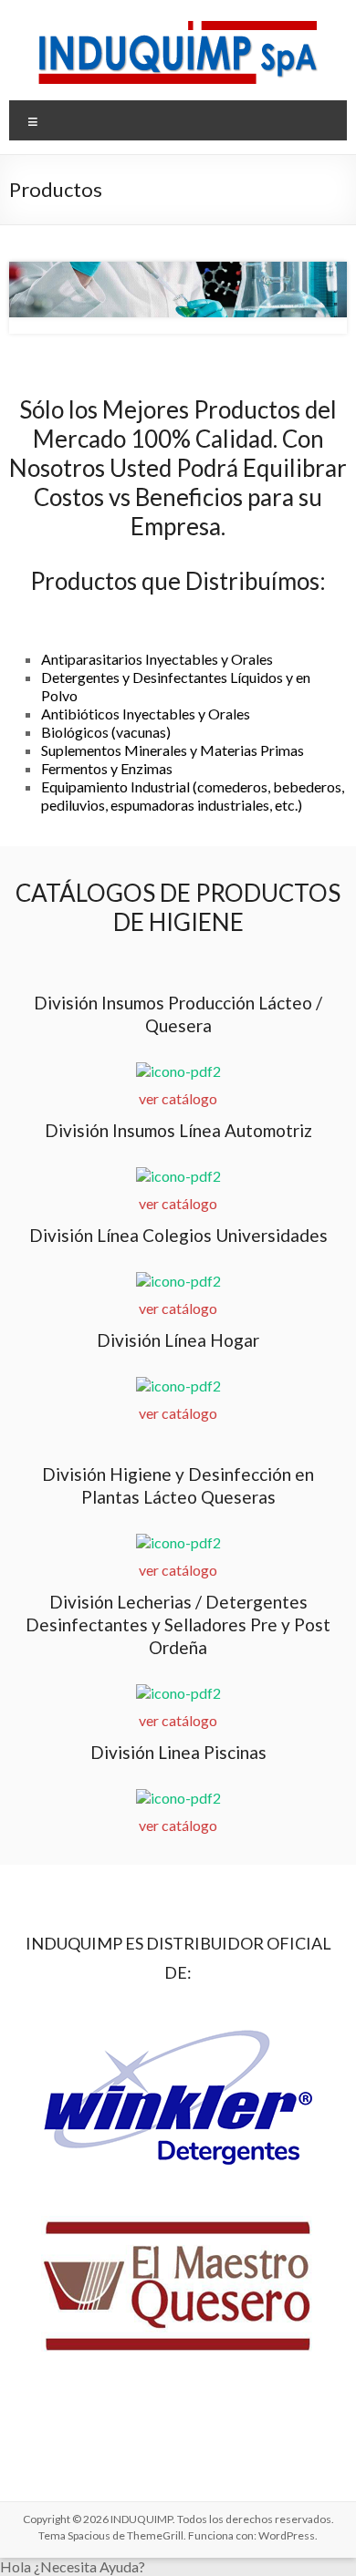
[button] (178, 2567)
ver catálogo (178, 1098)
